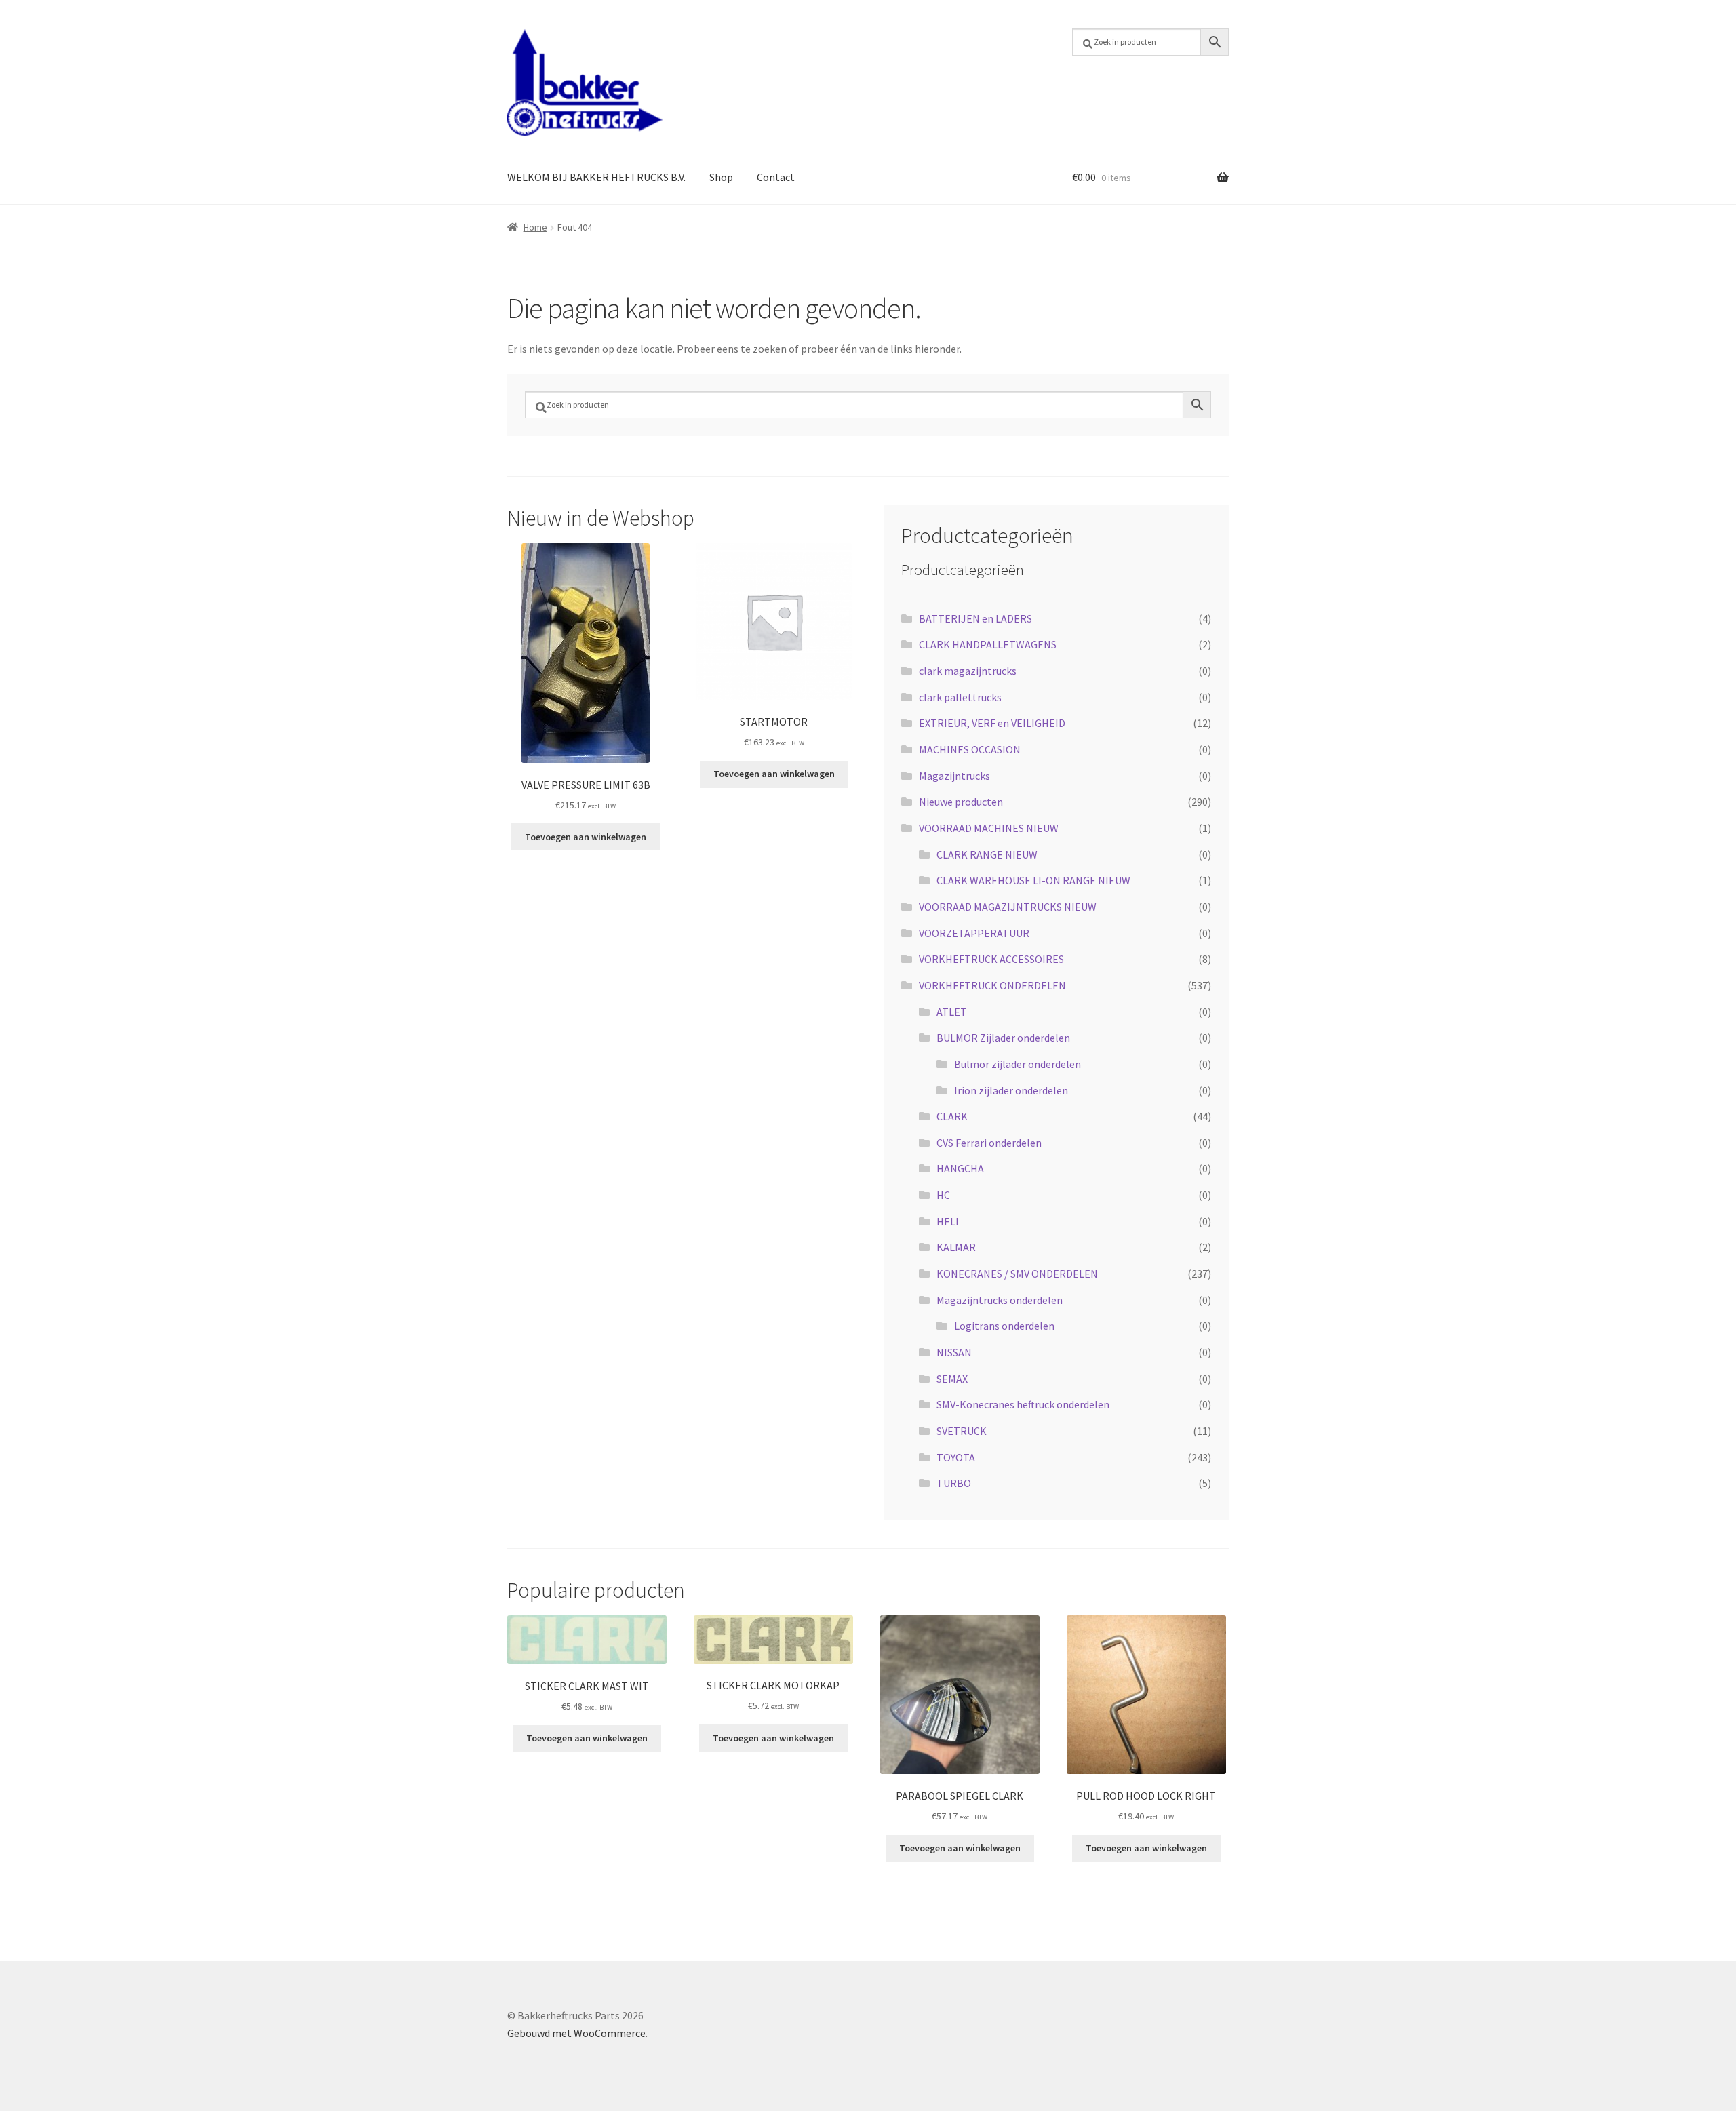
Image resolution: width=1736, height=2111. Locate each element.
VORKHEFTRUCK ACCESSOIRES (991, 959)
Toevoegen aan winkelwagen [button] (586, 837)
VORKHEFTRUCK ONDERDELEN (992, 985)
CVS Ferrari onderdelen (989, 1143)
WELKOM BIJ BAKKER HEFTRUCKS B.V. (596, 177)
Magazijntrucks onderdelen (1000, 1300)
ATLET (952, 1012)
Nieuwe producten (961, 802)
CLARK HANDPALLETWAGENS (988, 644)
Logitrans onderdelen (1004, 1326)
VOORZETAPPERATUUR (974, 933)
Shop (721, 177)
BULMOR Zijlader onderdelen (1003, 1038)
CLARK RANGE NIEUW (987, 854)
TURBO (954, 1483)
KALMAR (956, 1247)
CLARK (952, 1116)
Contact (776, 177)
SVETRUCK (962, 1431)
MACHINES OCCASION (970, 749)
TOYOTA (956, 1457)
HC (943, 1195)
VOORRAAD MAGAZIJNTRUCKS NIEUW (1008, 907)
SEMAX (952, 1379)
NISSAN (954, 1352)
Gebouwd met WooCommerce (576, 2033)
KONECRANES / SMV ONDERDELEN (1017, 1274)
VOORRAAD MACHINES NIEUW (989, 828)
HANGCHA (960, 1168)
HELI (948, 1221)
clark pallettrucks (960, 697)
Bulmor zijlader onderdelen (1018, 1064)
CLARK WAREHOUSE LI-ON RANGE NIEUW (1033, 880)
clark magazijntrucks (968, 671)
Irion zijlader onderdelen (1011, 1090)
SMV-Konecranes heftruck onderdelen (1023, 1404)
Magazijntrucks (954, 776)
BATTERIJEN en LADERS (975, 618)
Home (535, 227)
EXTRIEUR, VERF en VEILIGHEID (992, 723)
